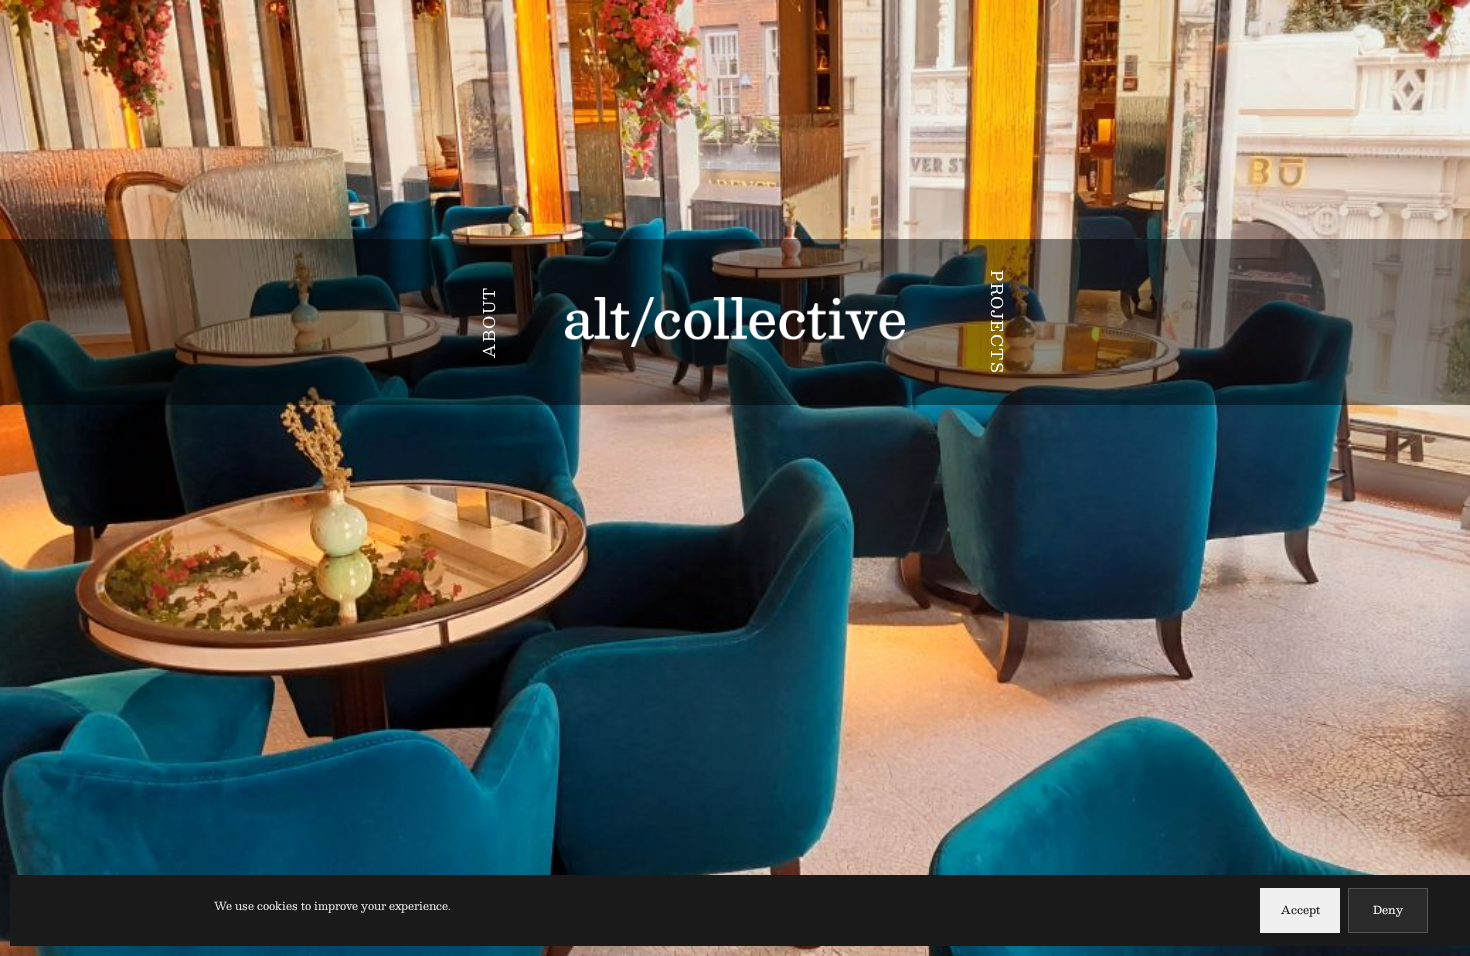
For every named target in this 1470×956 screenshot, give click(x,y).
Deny (1388, 909)
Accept (1300, 909)
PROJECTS (997, 322)
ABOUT (488, 322)
